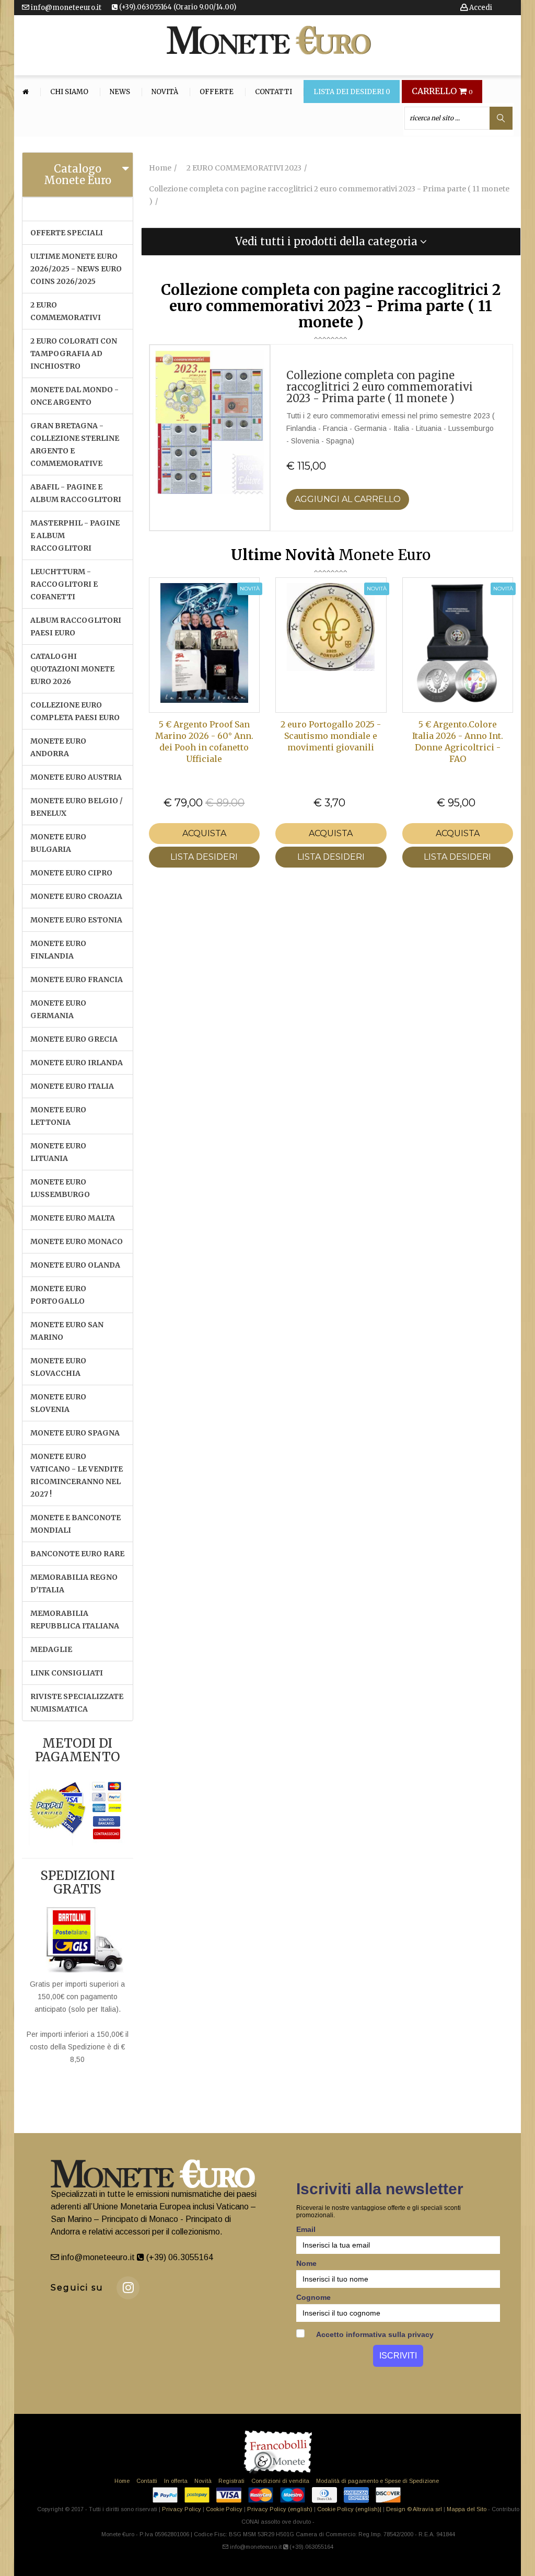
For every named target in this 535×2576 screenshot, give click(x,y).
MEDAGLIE (51, 1649)
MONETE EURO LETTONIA (58, 1116)
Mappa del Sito (467, 2509)
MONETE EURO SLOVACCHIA (58, 1367)
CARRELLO (442, 92)
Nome (306, 2263)
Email (306, 2229)
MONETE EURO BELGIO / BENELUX (77, 807)
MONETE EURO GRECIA (74, 1039)
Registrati (231, 2481)
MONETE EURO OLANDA (75, 1265)
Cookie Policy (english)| (349, 2509)
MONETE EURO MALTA (73, 1218)
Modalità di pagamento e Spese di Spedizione (377, 2481)
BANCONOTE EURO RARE (77, 1554)
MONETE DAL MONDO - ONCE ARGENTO (74, 396)
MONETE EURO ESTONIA (76, 920)
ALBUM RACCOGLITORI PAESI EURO (76, 626)
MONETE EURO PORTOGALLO (58, 1295)
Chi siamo (69, 92)
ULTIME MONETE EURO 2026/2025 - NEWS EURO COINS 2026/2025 (76, 269)
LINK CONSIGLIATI (67, 1673)
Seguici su (77, 2288)
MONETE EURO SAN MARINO (67, 1331)
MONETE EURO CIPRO (71, 873)
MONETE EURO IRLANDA (77, 1063)
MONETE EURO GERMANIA (58, 1009)
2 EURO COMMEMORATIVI (66, 311)
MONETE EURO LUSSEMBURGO (60, 1188)
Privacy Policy (182, 2509)
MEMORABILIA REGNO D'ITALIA (74, 1583)
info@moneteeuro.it (65, 8)
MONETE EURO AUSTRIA (76, 777)
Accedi (480, 8)
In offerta (176, 2481)
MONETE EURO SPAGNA (75, 1433)
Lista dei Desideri (352, 92)
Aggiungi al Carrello (348, 499)
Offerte (217, 92)
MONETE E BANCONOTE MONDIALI (75, 1524)
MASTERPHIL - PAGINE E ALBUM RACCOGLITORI (75, 535)
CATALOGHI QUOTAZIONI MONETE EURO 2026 (72, 669)
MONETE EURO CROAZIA (76, 896)
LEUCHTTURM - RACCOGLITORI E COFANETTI (64, 584)
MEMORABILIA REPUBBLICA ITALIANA (75, 1620)
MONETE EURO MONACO (77, 1241)
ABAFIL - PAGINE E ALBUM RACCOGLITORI (76, 493)
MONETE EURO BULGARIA (58, 843)
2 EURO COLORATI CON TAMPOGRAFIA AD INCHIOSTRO (74, 354)
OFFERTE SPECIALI (67, 233)
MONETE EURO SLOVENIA (58, 1403)
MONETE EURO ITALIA (72, 1086)
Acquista (204, 833)
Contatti (274, 92)
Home (122, 2481)
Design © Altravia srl (414, 2509)
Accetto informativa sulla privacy (374, 2334)
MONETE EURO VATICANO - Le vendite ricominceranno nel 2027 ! (77, 1475)
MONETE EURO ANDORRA (58, 747)
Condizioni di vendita (280, 2481)
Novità (165, 92)
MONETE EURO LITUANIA (58, 1152)
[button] (331, 242)
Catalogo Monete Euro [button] (78, 174)
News (120, 92)
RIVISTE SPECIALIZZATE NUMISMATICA (77, 1703)
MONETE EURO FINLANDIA (58, 950)
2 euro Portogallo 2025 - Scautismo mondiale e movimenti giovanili (331, 736)
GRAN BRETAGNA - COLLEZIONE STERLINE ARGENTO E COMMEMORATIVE (75, 444)
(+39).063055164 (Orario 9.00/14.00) (177, 7)
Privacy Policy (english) (280, 2509)
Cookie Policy (224, 2509)
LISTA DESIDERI (204, 857)
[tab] (78, 175)
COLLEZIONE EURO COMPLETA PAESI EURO (75, 711)
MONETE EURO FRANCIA (77, 979)
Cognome (313, 2297)
